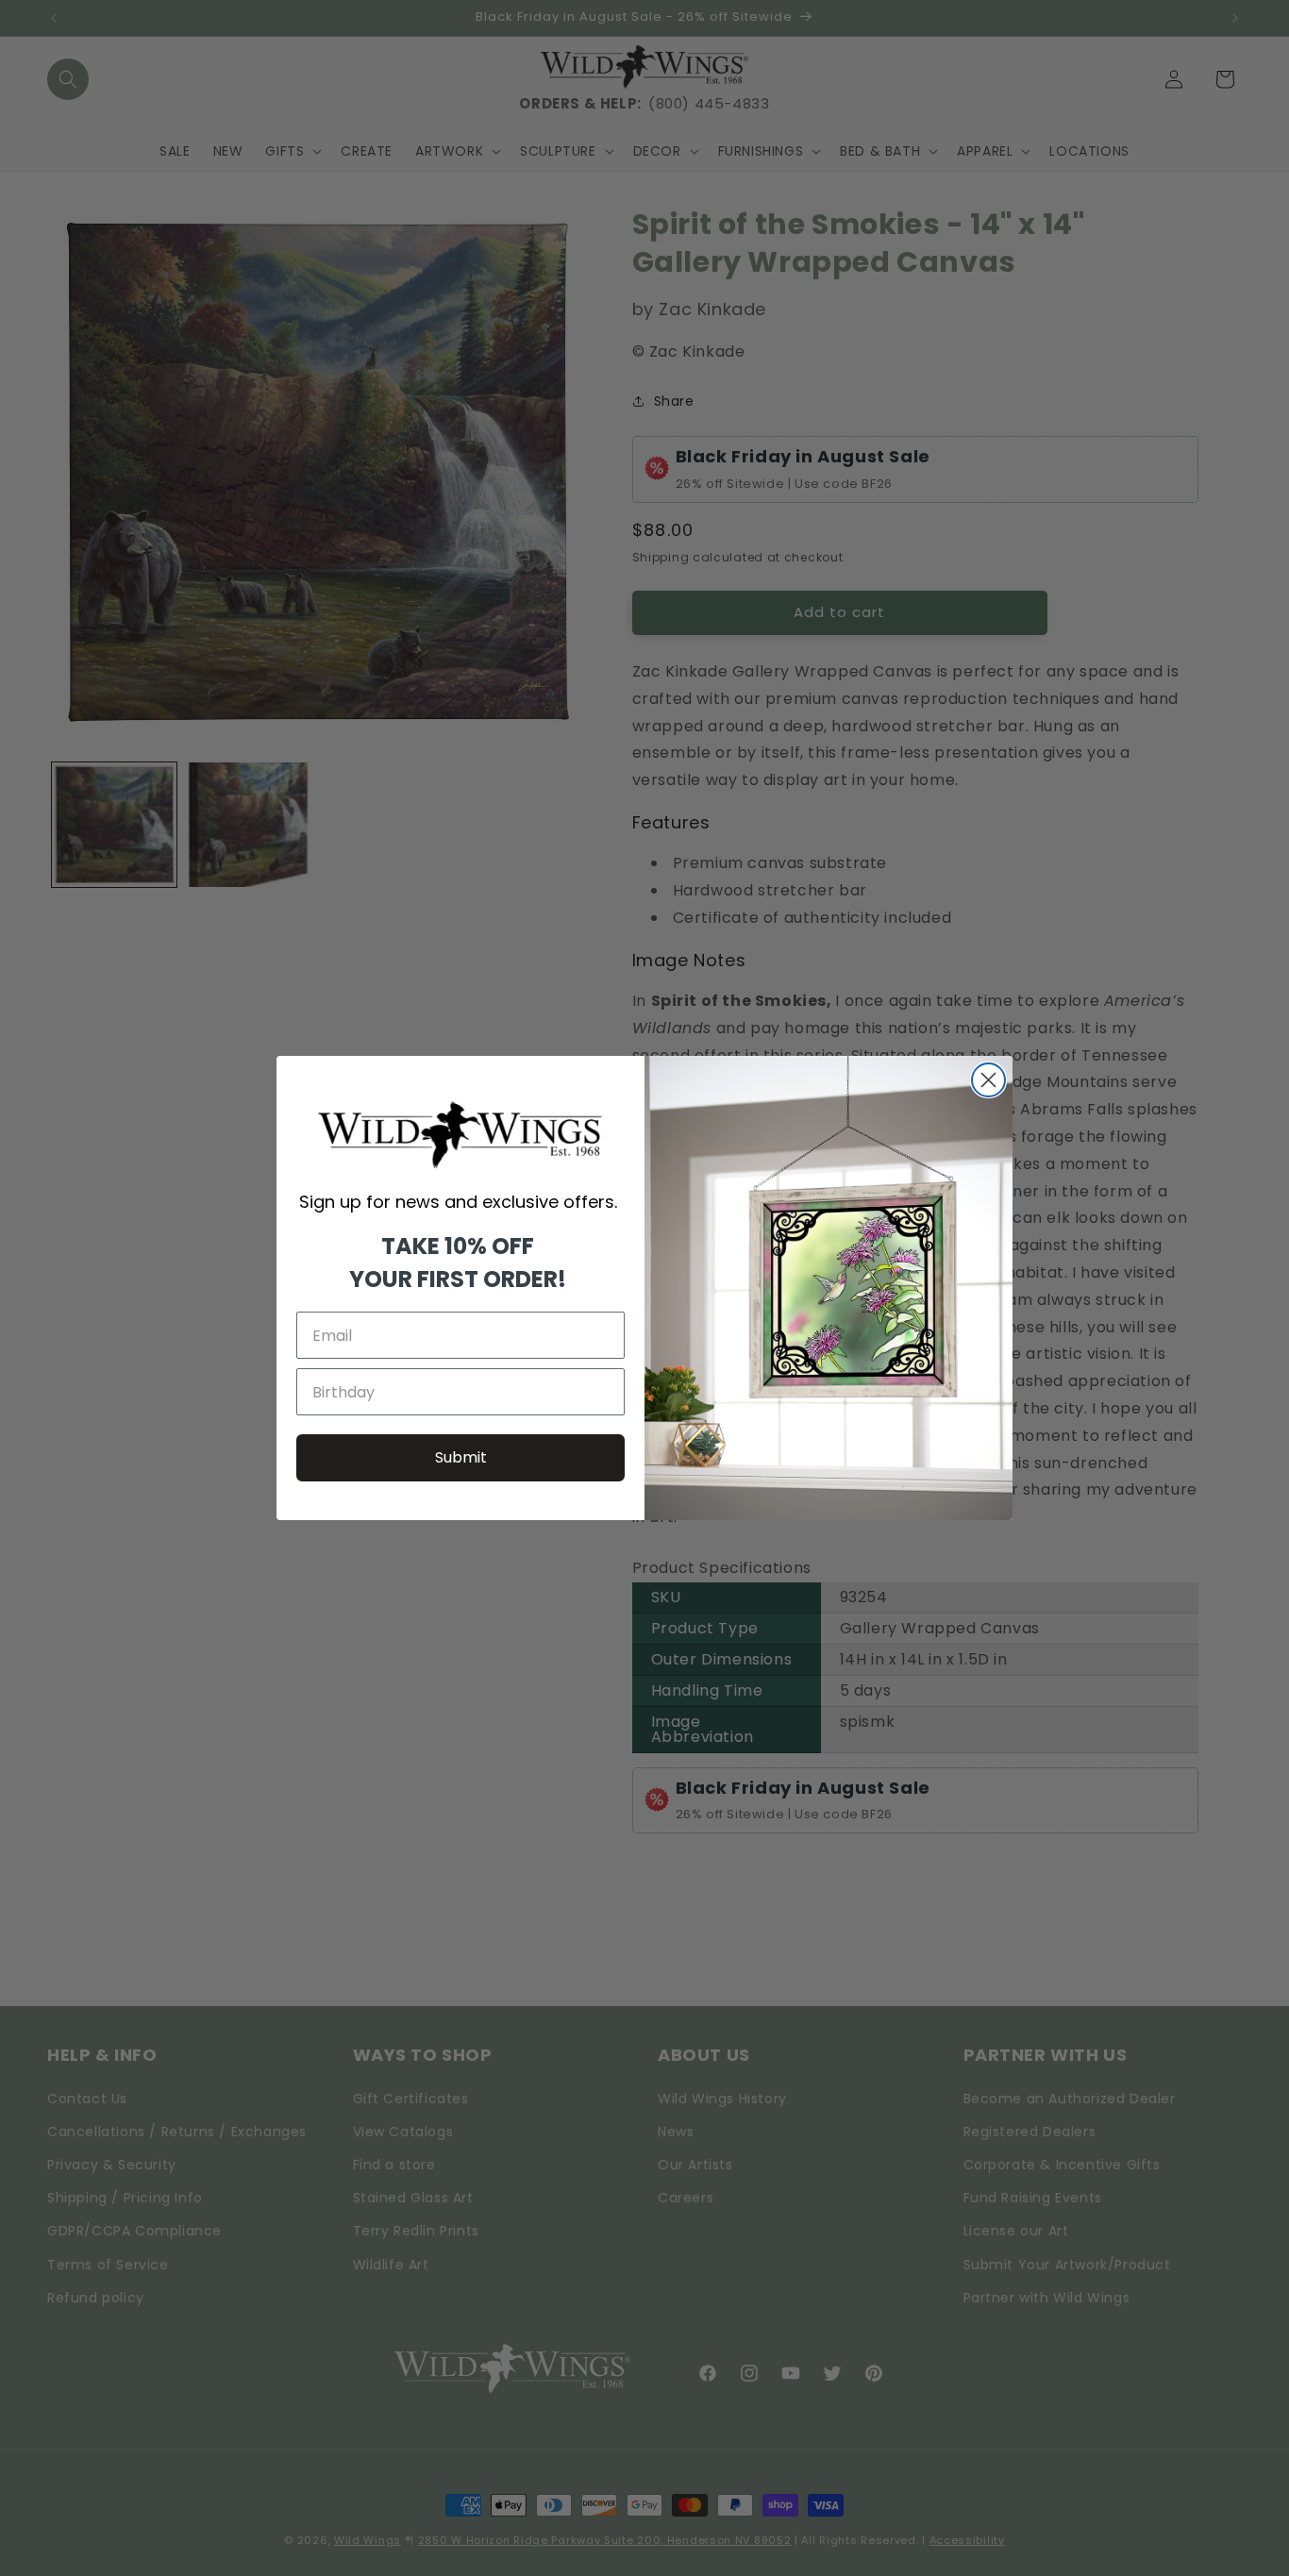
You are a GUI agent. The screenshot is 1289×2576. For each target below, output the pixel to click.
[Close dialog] (988, 1080)
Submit (461, 1457)
